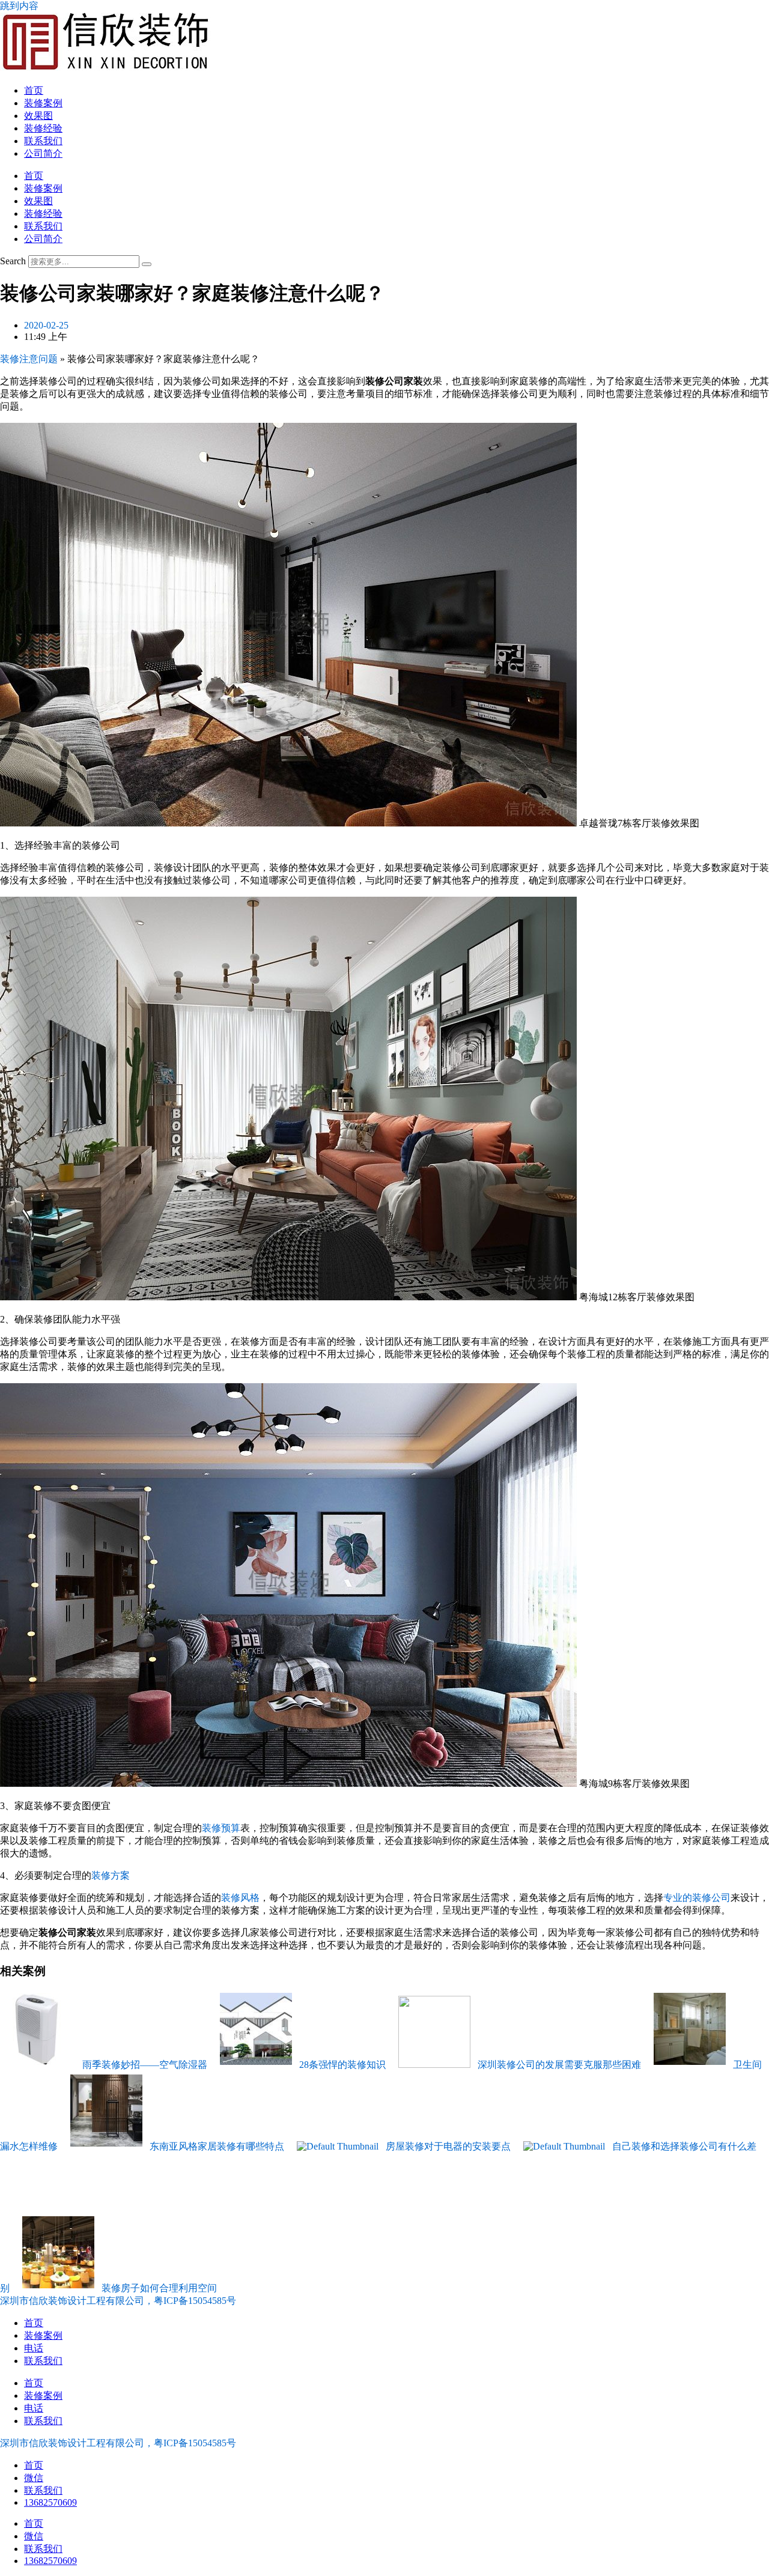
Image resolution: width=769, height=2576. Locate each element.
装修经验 (43, 128)
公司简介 (43, 153)
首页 (34, 90)
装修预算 (221, 1828)
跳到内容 (19, 6)
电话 (34, 2348)
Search (13, 261)
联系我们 (43, 141)
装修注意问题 (29, 359)
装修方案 (111, 1875)
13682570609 (50, 2502)
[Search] (147, 264)
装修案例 (43, 103)
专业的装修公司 (697, 1898)
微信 (34, 2478)
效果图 (38, 116)
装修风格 (240, 1898)
